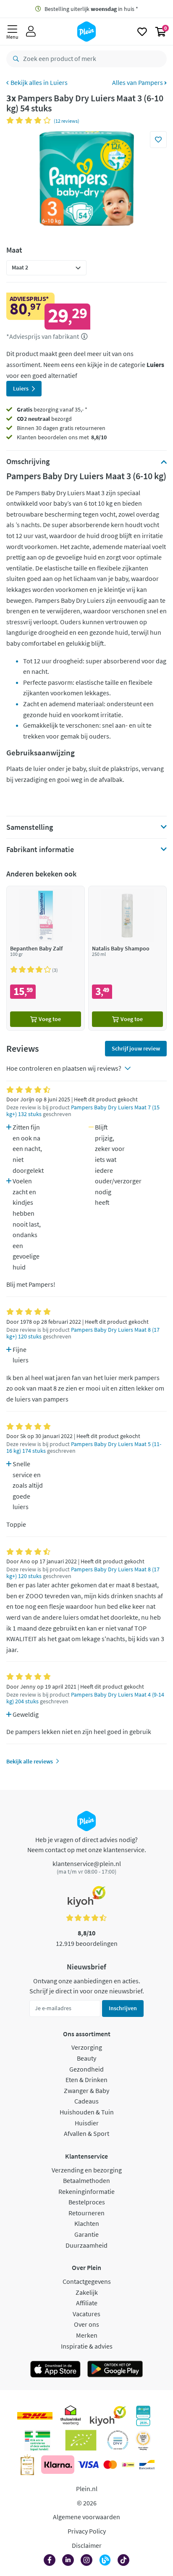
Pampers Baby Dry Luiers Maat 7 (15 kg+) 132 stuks (83, 1111)
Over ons (86, 2324)
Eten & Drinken (86, 2080)
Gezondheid (86, 2069)
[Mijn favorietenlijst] (142, 32)
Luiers (59, 82)
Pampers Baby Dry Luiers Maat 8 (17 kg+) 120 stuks (83, 1333)
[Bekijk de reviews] (30, 120)
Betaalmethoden (86, 2180)
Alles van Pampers (138, 82)
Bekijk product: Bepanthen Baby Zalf (46, 958)
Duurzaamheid (86, 2245)
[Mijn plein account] (31, 32)
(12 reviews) (67, 121)
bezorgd (44, 419)
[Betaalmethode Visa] (88, 2465)
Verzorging (87, 2047)
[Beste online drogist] (143, 2440)
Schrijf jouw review (136, 1048)
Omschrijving (28, 462)
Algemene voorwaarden (86, 2517)
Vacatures (86, 2314)
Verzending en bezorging (87, 2170)
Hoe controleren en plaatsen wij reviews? (64, 1068)
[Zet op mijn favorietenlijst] (158, 140)
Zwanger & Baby (86, 2090)
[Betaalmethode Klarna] (58, 2465)
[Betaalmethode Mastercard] (110, 2465)
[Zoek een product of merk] (14, 59)
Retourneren (86, 2213)
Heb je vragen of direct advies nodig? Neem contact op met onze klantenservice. (87, 1845)
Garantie (86, 2234)
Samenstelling (30, 827)
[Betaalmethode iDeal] (128, 2465)
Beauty (86, 2058)
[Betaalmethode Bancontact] (147, 2465)
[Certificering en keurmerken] (81, 2440)
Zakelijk (87, 2292)
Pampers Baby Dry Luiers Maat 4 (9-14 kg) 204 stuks (85, 1698)
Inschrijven (123, 2008)
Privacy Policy (87, 2531)
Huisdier (87, 2123)
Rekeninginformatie (86, 2191)
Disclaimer (87, 2545)
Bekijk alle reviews (30, 1761)
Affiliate (87, 2303)
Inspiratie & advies (87, 2346)
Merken (87, 2335)
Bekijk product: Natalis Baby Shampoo (127, 958)
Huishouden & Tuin (87, 2112)
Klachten (87, 2223)
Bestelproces (87, 2202)
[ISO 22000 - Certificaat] (118, 2440)
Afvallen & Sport (86, 2133)
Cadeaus (86, 2101)
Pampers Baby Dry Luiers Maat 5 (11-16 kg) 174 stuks (84, 1448)
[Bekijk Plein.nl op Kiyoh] (108, 2416)
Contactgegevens (87, 2281)
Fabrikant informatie (40, 850)
